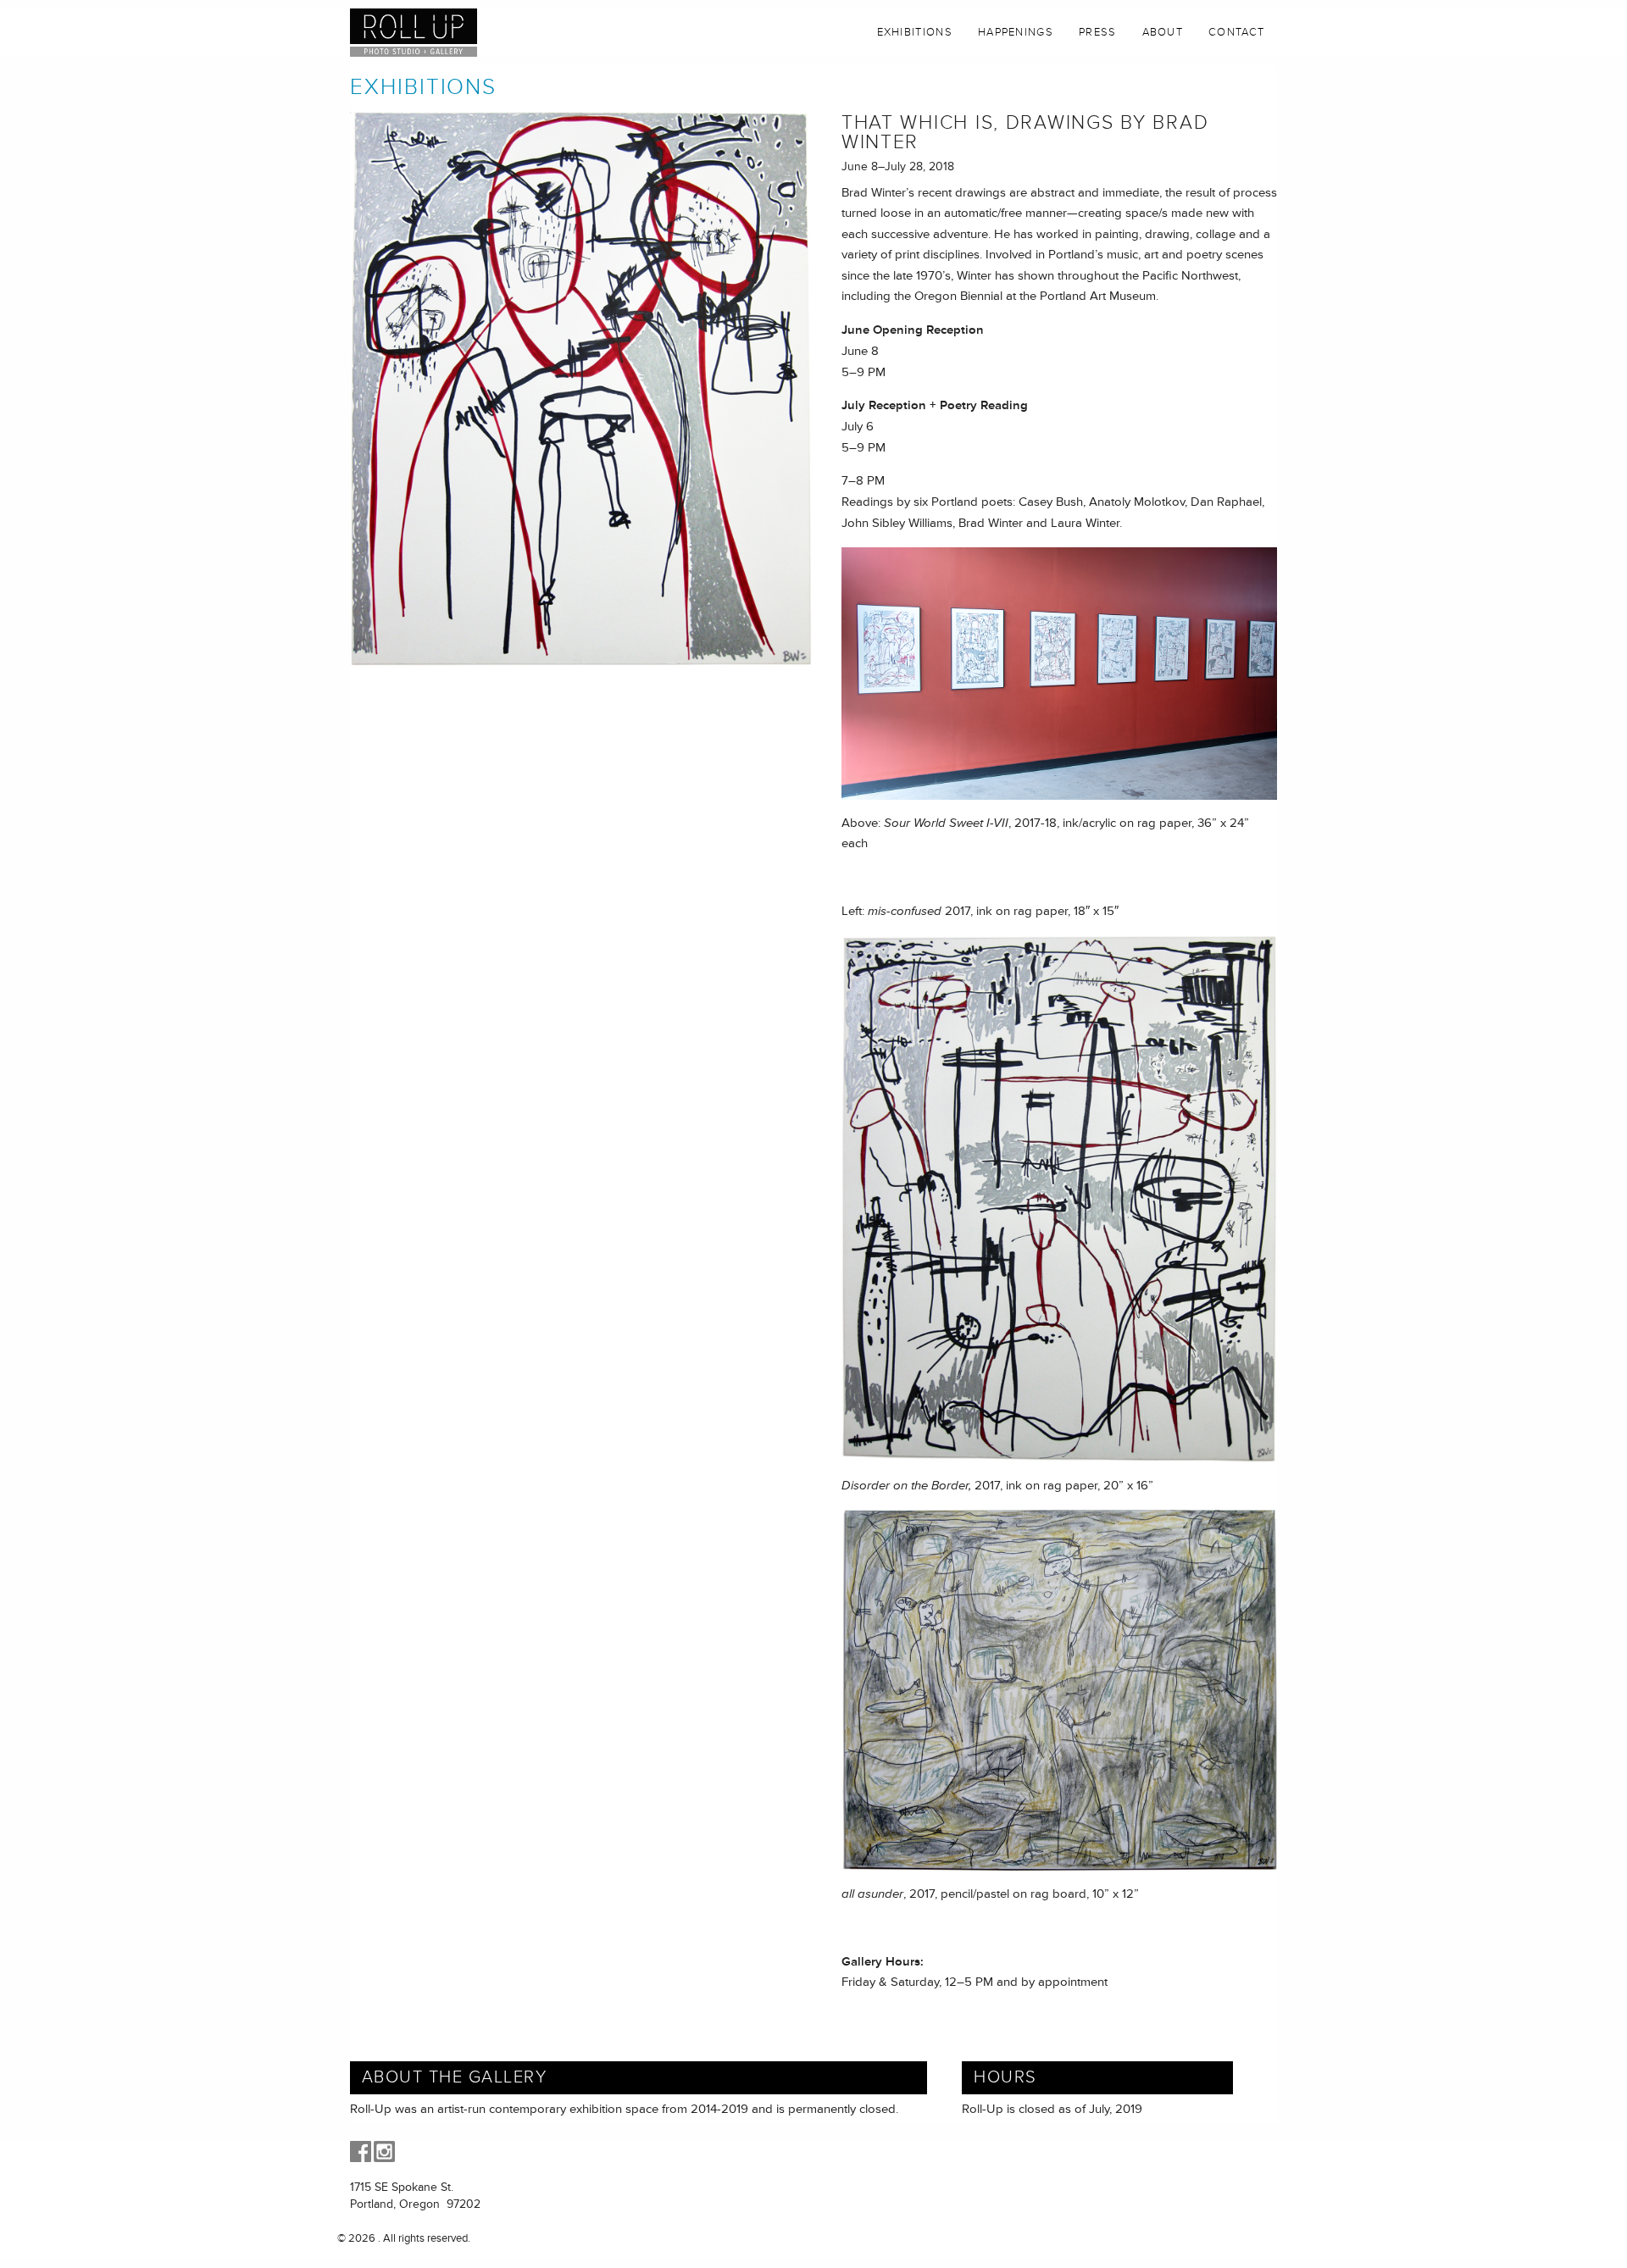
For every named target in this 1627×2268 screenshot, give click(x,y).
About (1163, 32)
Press (1098, 32)
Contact (1236, 32)
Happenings (1016, 32)
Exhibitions (915, 32)
